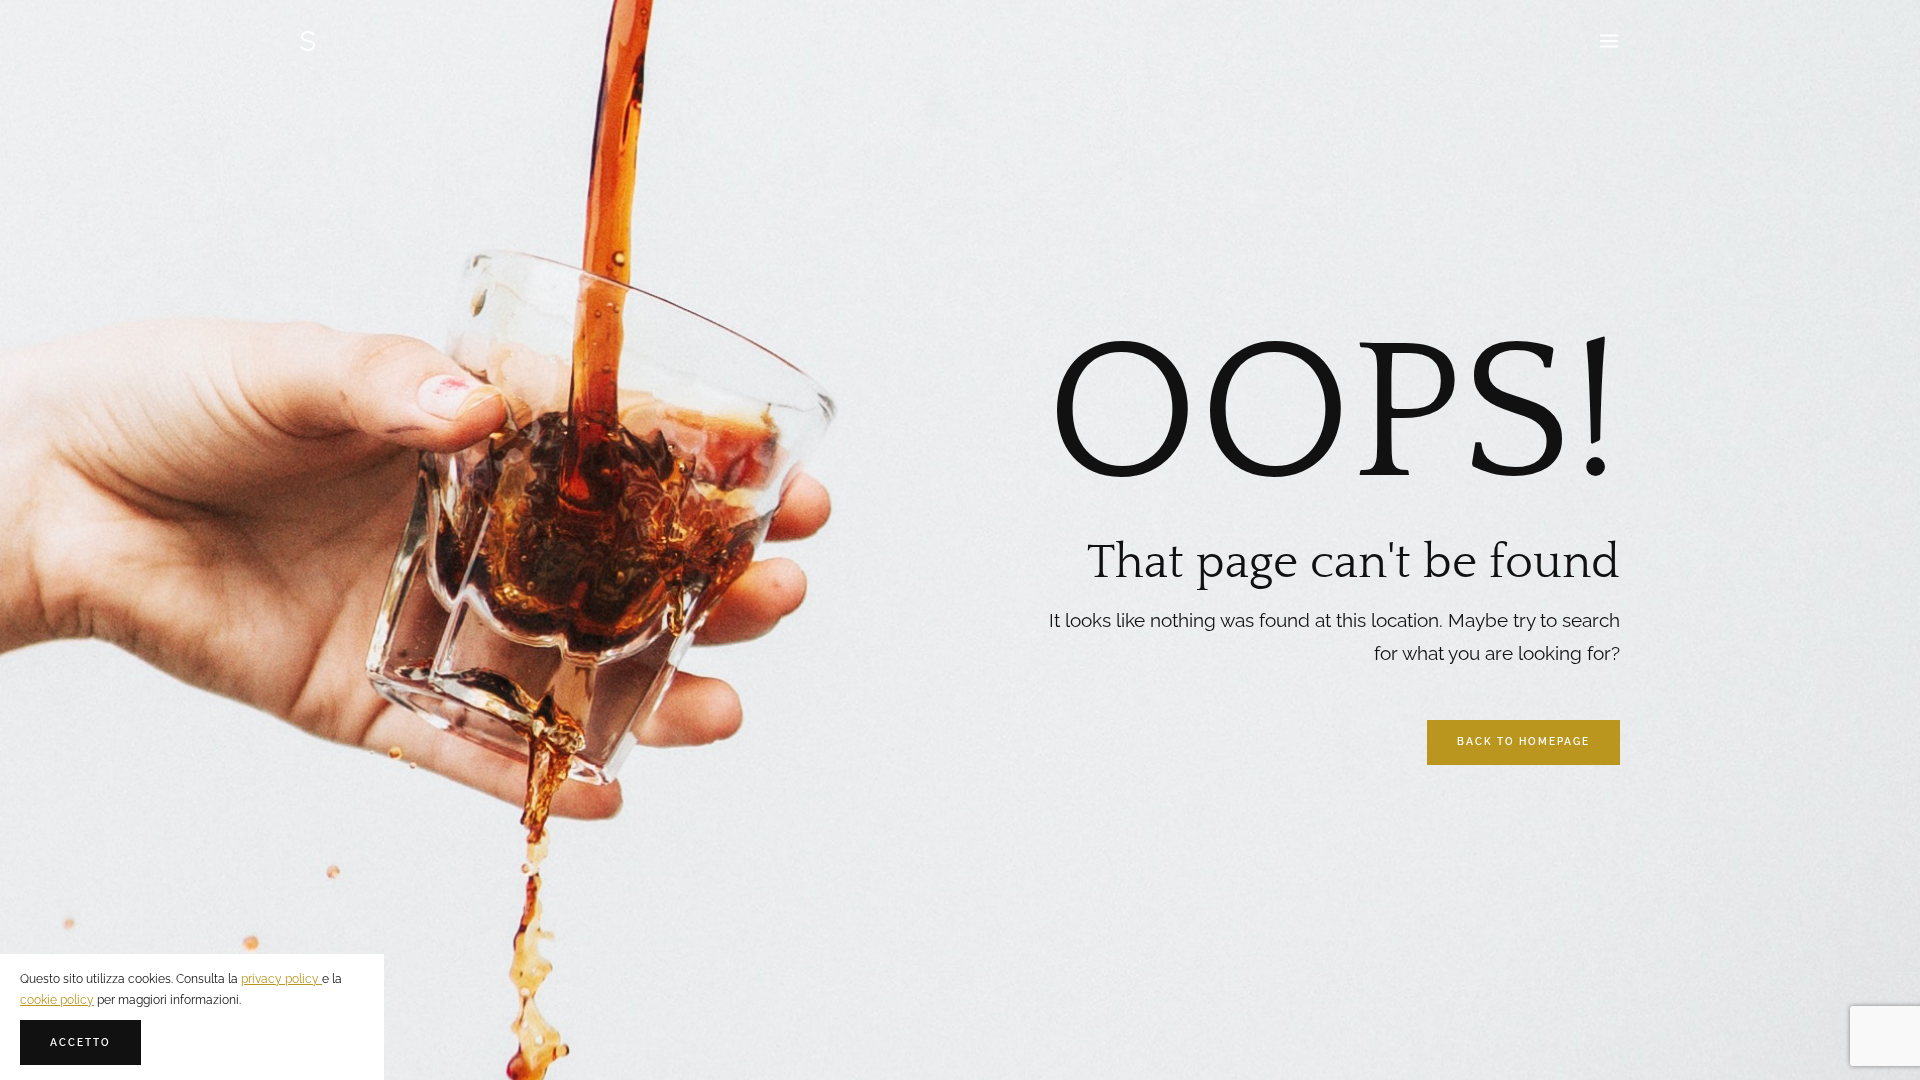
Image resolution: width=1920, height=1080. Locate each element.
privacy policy (281, 979)
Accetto (80, 1042)
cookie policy (57, 1000)
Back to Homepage (1523, 741)
